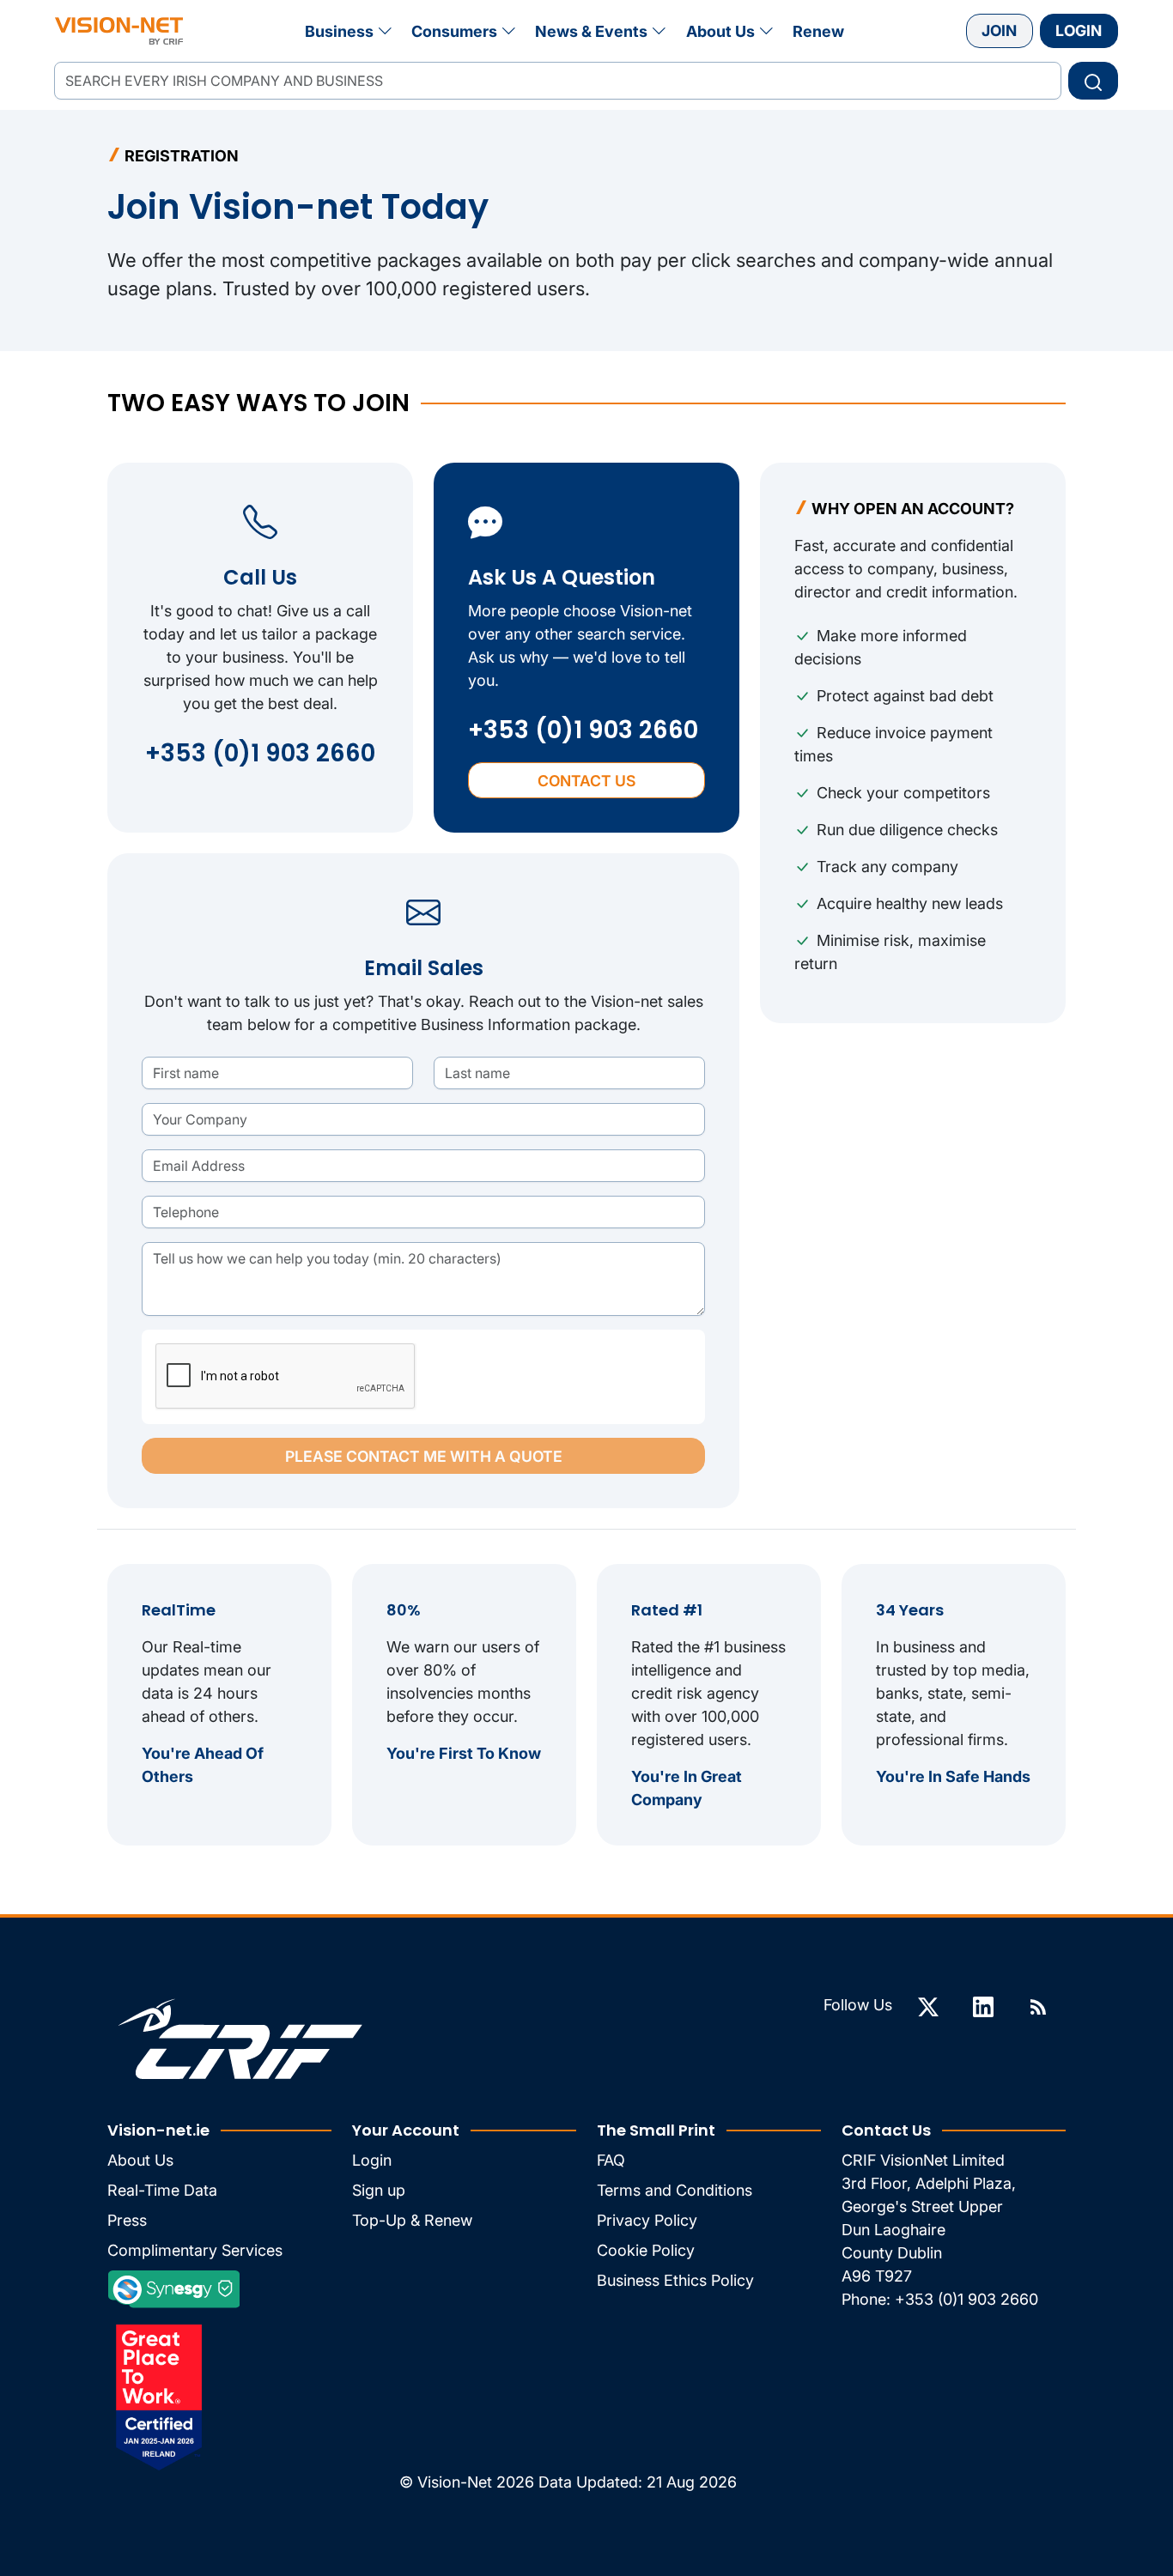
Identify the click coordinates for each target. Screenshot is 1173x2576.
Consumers (454, 31)
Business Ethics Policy (675, 2280)
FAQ (611, 2160)
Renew (818, 31)
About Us (720, 31)
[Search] (1093, 81)
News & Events (591, 31)
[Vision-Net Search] (119, 31)
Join (999, 30)
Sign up (379, 2190)
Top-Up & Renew (412, 2220)
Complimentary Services (195, 2250)
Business (339, 31)
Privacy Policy (647, 2220)
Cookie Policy (646, 2250)
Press (127, 2220)
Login (1079, 30)
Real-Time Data (162, 2190)
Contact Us (586, 781)
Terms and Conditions (675, 2190)
